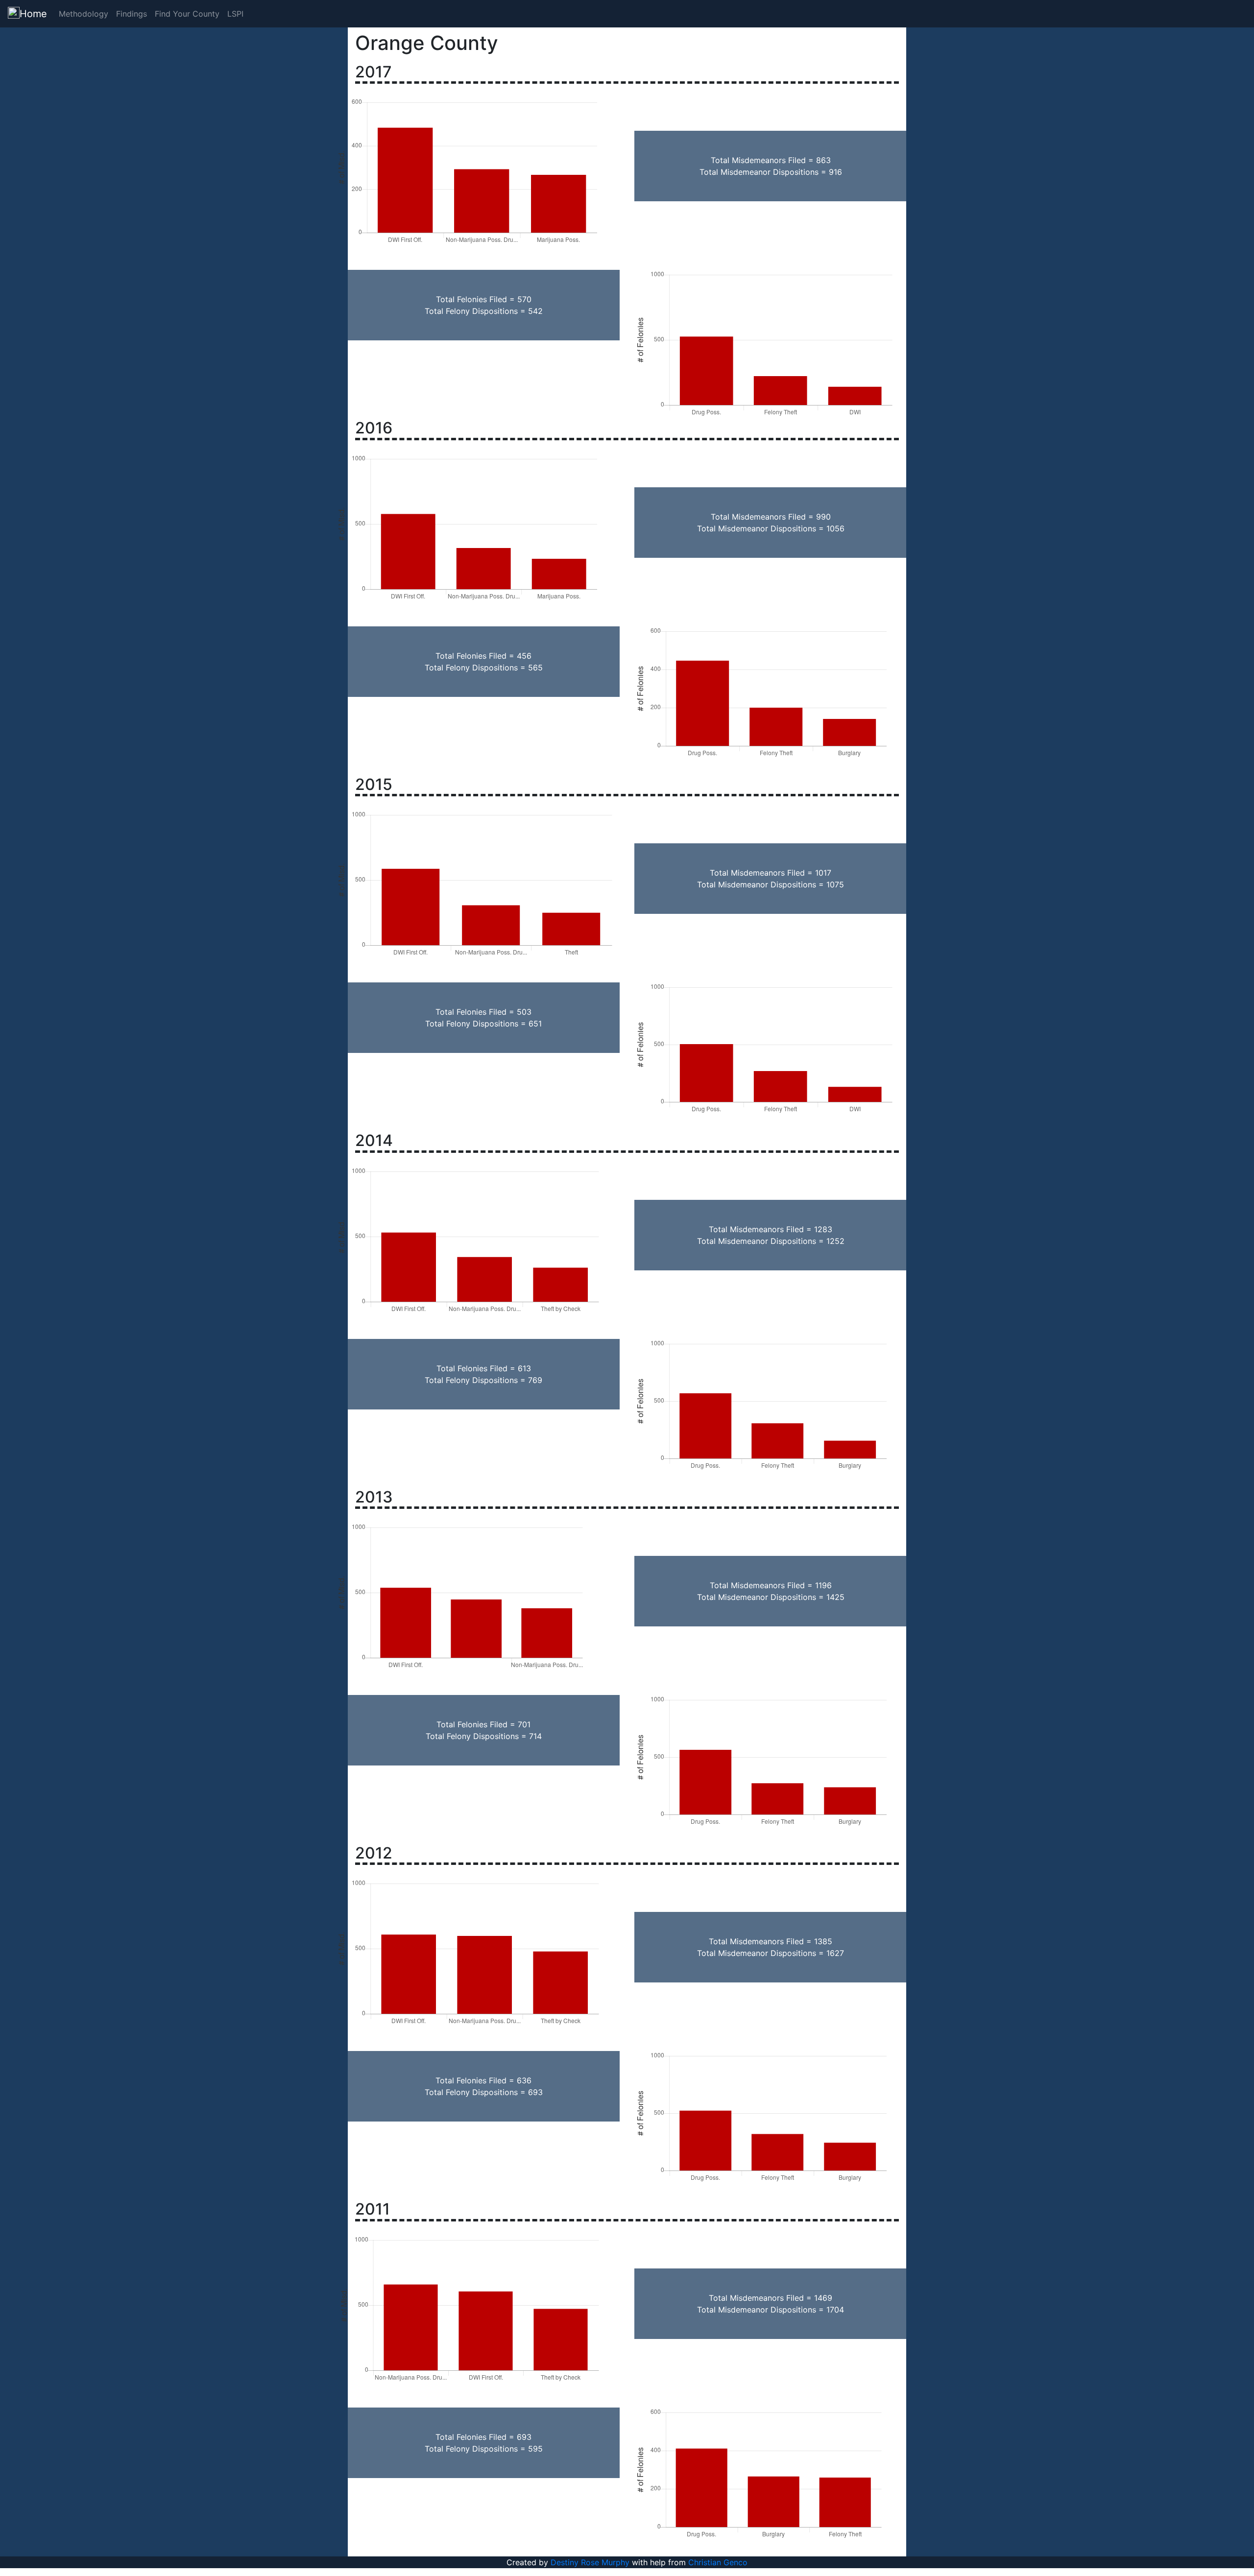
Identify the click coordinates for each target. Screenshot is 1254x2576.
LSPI (235, 14)
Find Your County (187, 14)
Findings (132, 14)
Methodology (84, 14)
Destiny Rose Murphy (590, 2562)
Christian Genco (718, 2562)
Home (33, 14)
